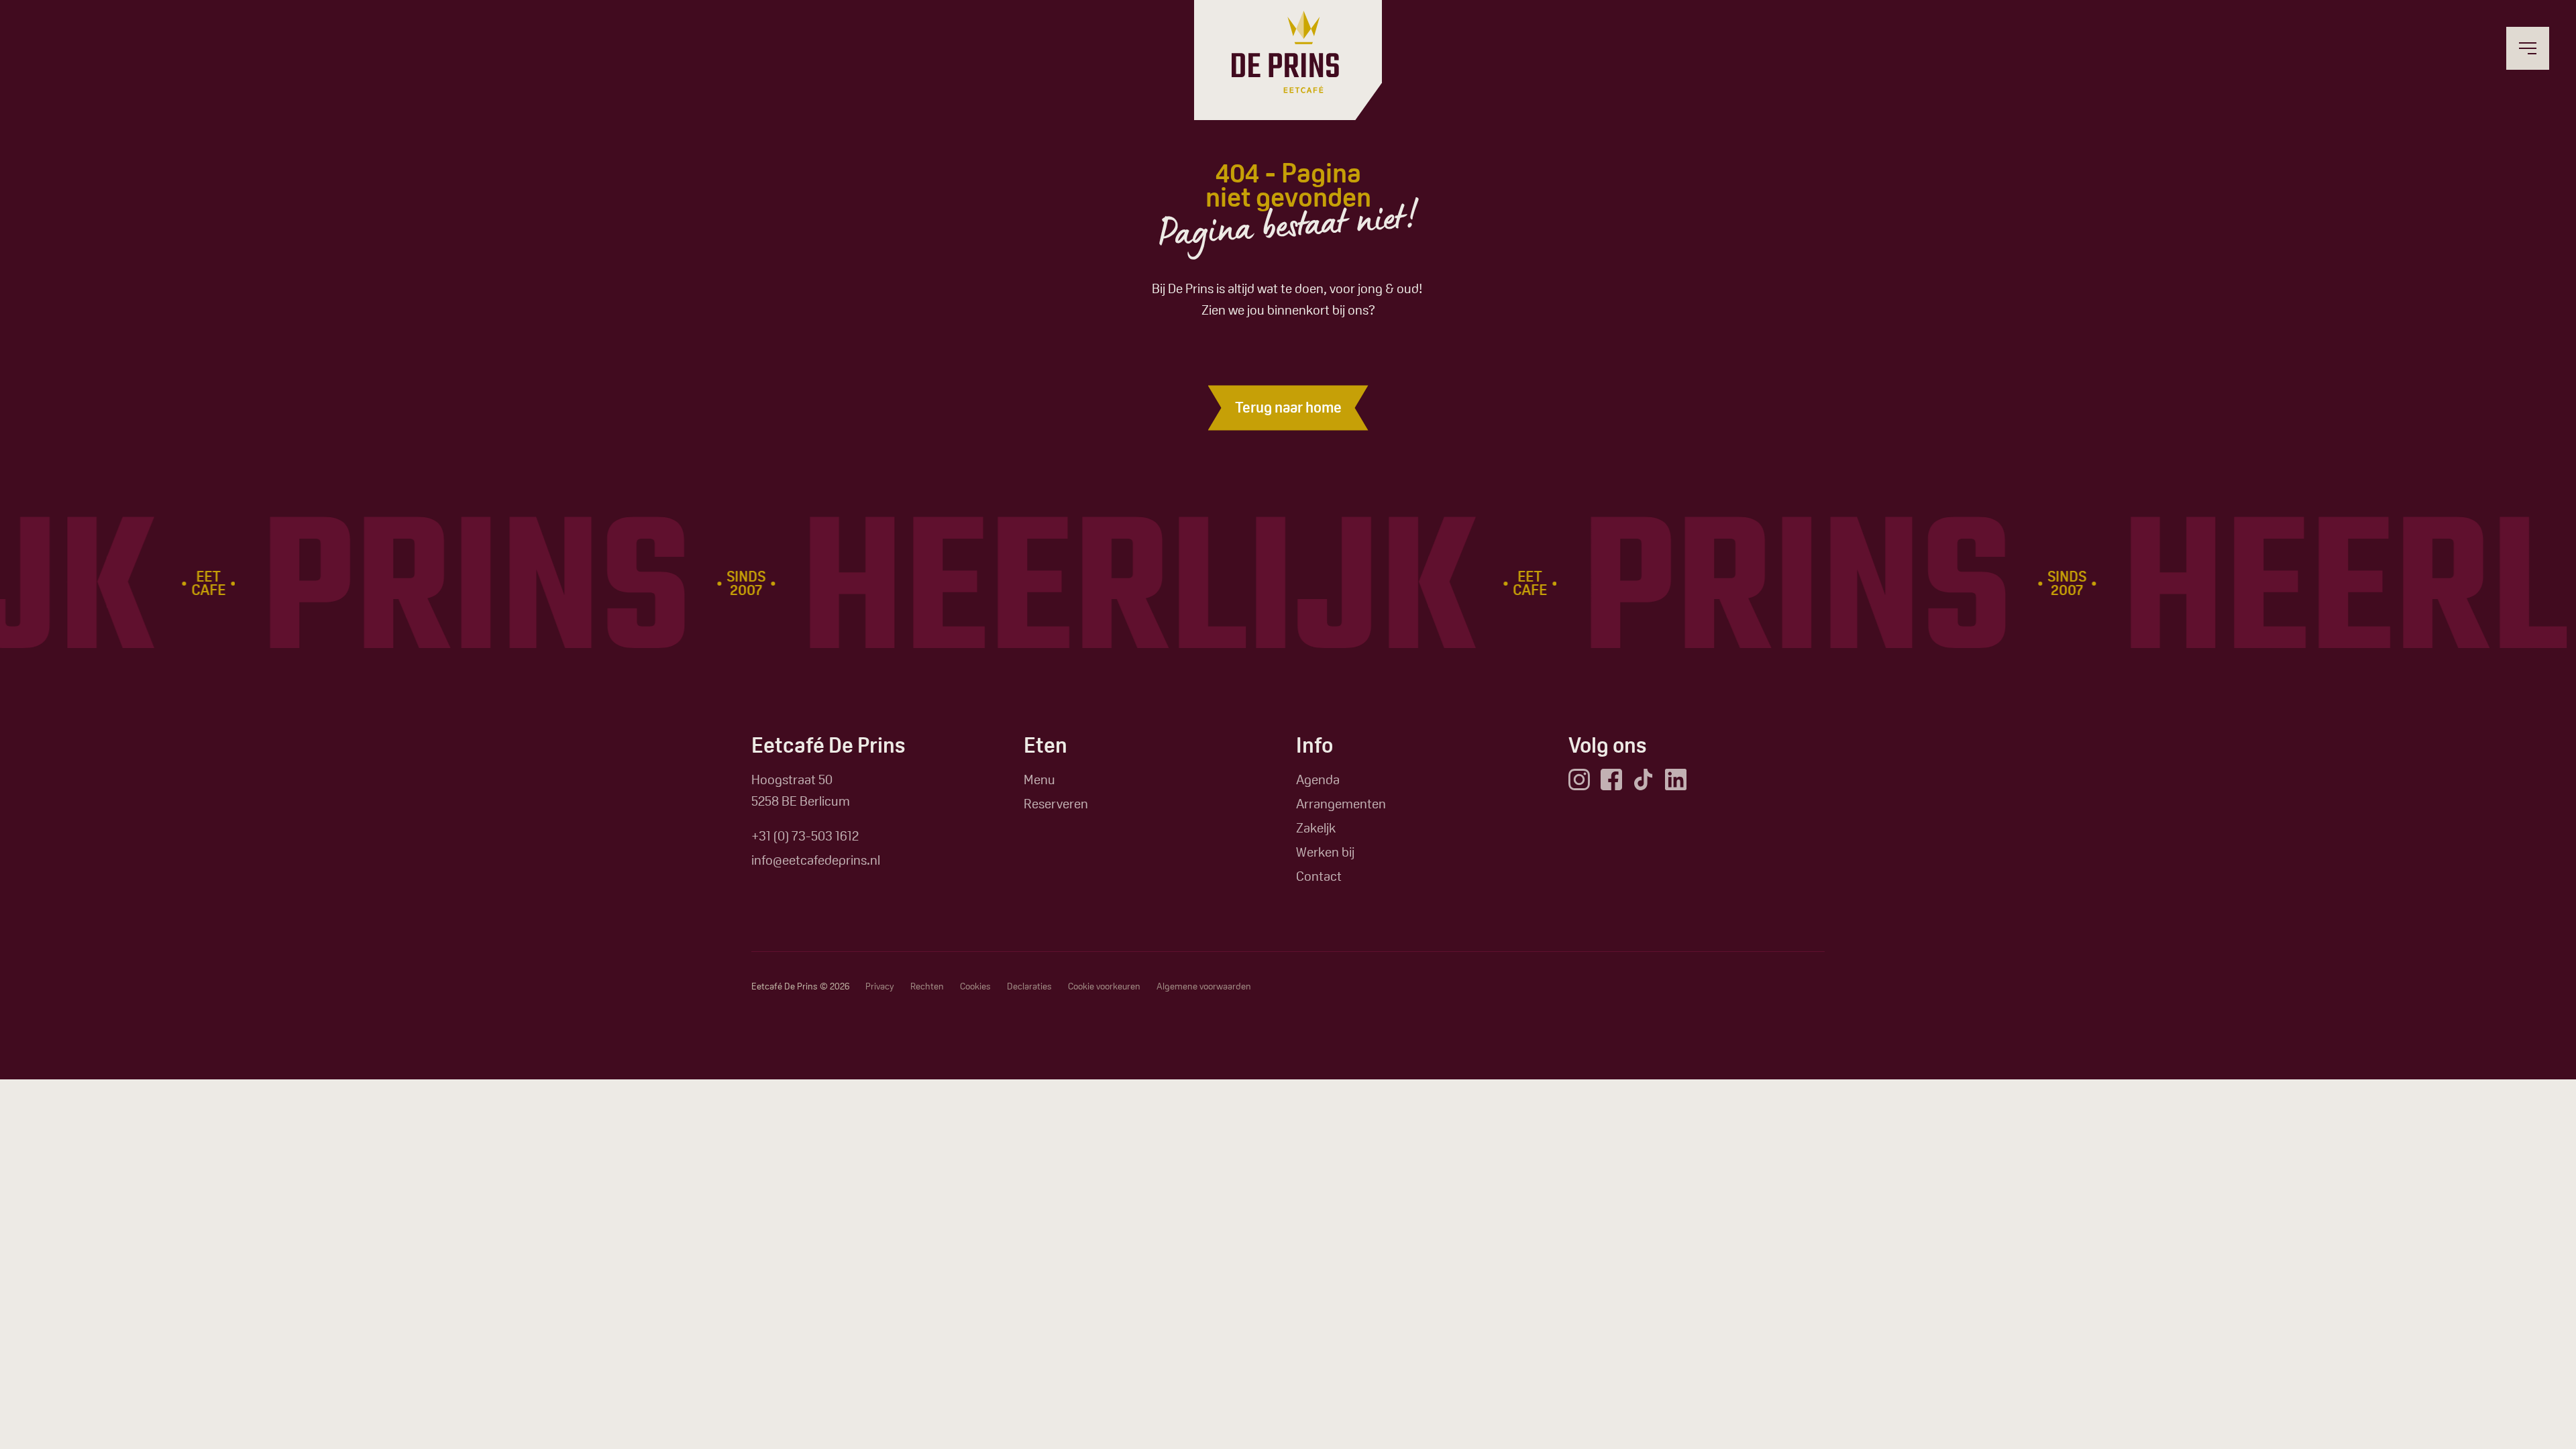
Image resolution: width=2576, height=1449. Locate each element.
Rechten (927, 986)
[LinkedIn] (1676, 780)
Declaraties (1029, 986)
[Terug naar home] (1288, 408)
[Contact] (1319, 876)
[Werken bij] (1325, 852)
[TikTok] (1644, 780)
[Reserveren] (1056, 804)
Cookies (975, 986)
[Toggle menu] (2528, 48)
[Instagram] (1579, 780)
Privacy (880, 986)
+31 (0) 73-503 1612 (805, 836)
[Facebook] (1611, 780)
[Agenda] (1318, 780)
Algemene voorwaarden (1204, 986)
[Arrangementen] (1341, 804)
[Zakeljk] (1316, 828)
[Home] (1285, 52)
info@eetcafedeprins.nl (816, 860)
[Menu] (1039, 780)
